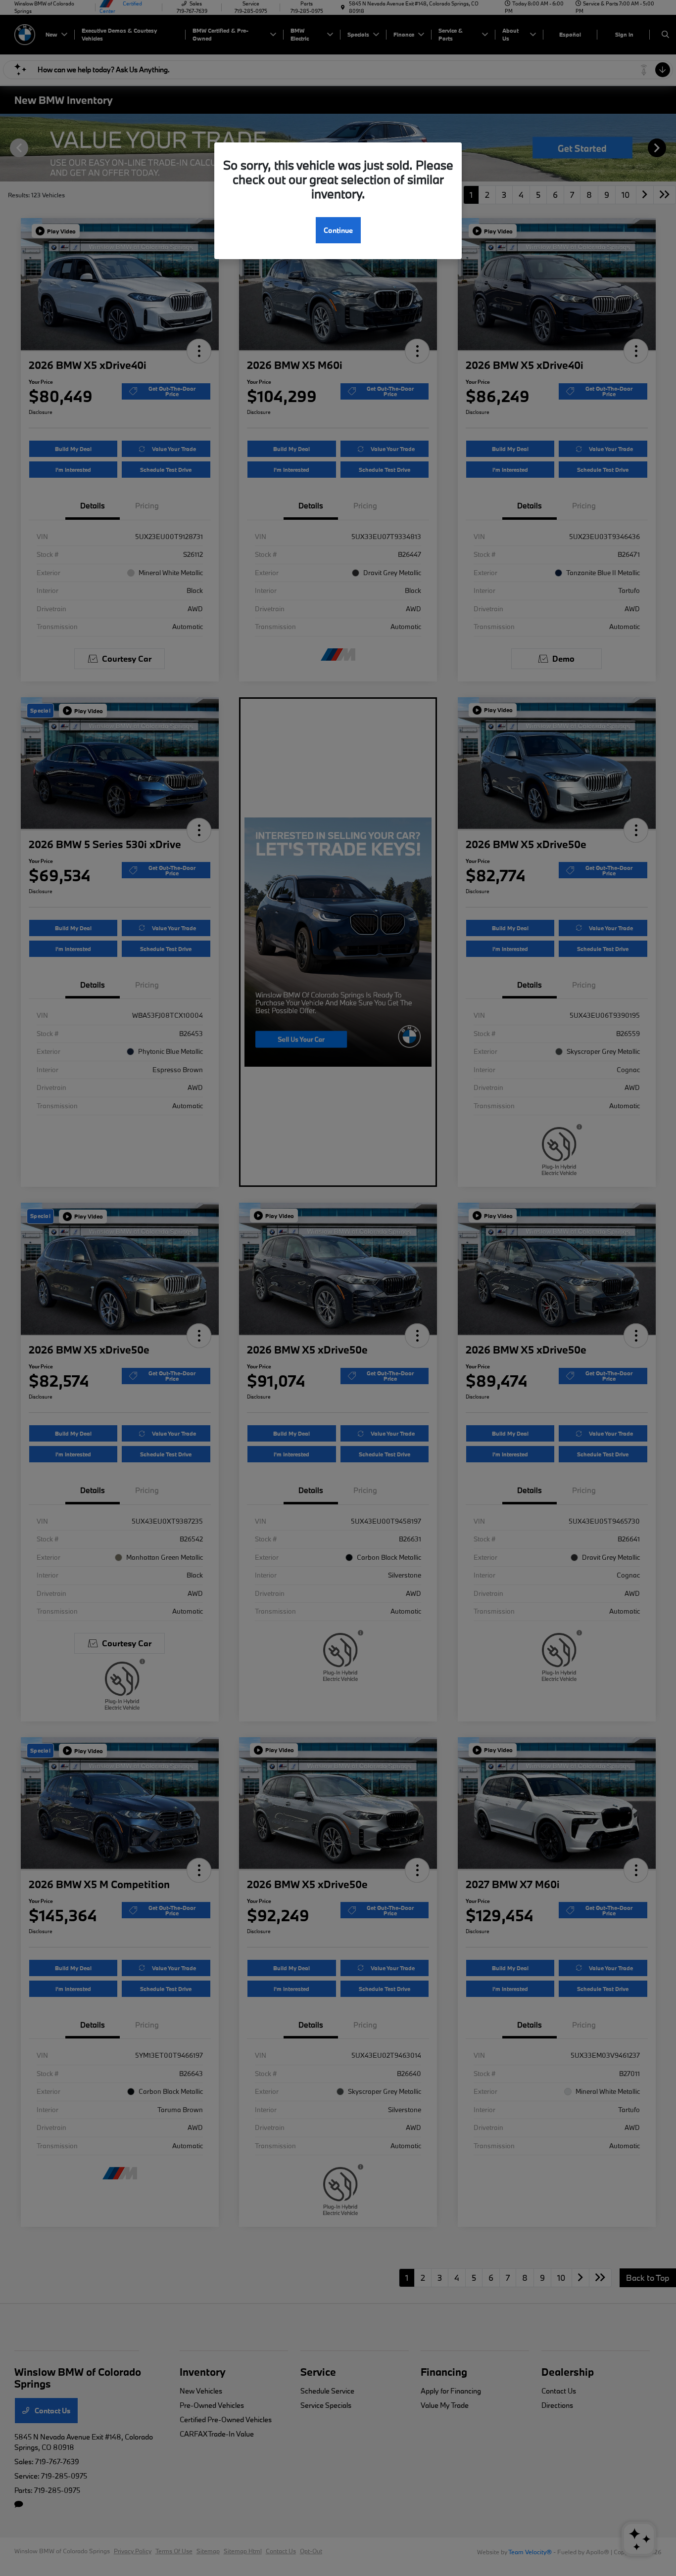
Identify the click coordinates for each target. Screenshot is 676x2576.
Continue (338, 230)
